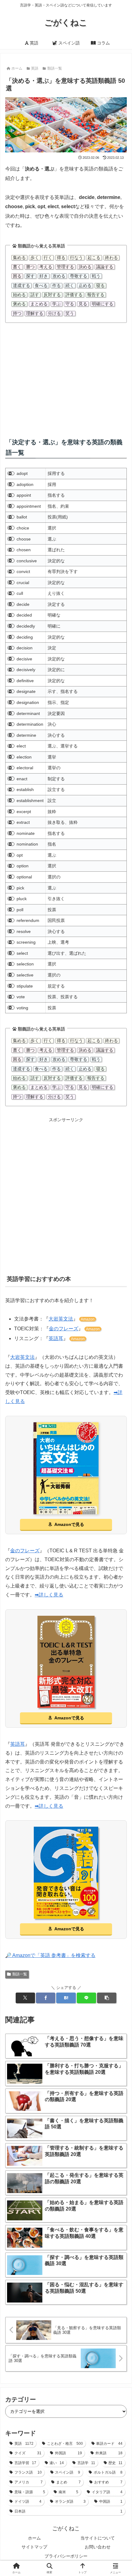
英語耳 (56, 1338)
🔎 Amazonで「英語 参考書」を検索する (50, 1955)
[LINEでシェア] (86, 1998)
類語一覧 (20, 1974)
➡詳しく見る (49, 1595)
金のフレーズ (64, 1329)
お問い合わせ (98, 2547)
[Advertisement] (66, 376)
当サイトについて (98, 2538)
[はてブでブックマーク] (66, 1998)
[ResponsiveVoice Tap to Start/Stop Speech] (11, 474)
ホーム (34, 2538)
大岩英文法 (61, 1319)
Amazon (88, 1319)
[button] (107, 1998)
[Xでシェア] (25, 1998)
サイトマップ (34, 2547)
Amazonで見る (69, 1524)
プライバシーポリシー (66, 2556)
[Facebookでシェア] (46, 1998)
